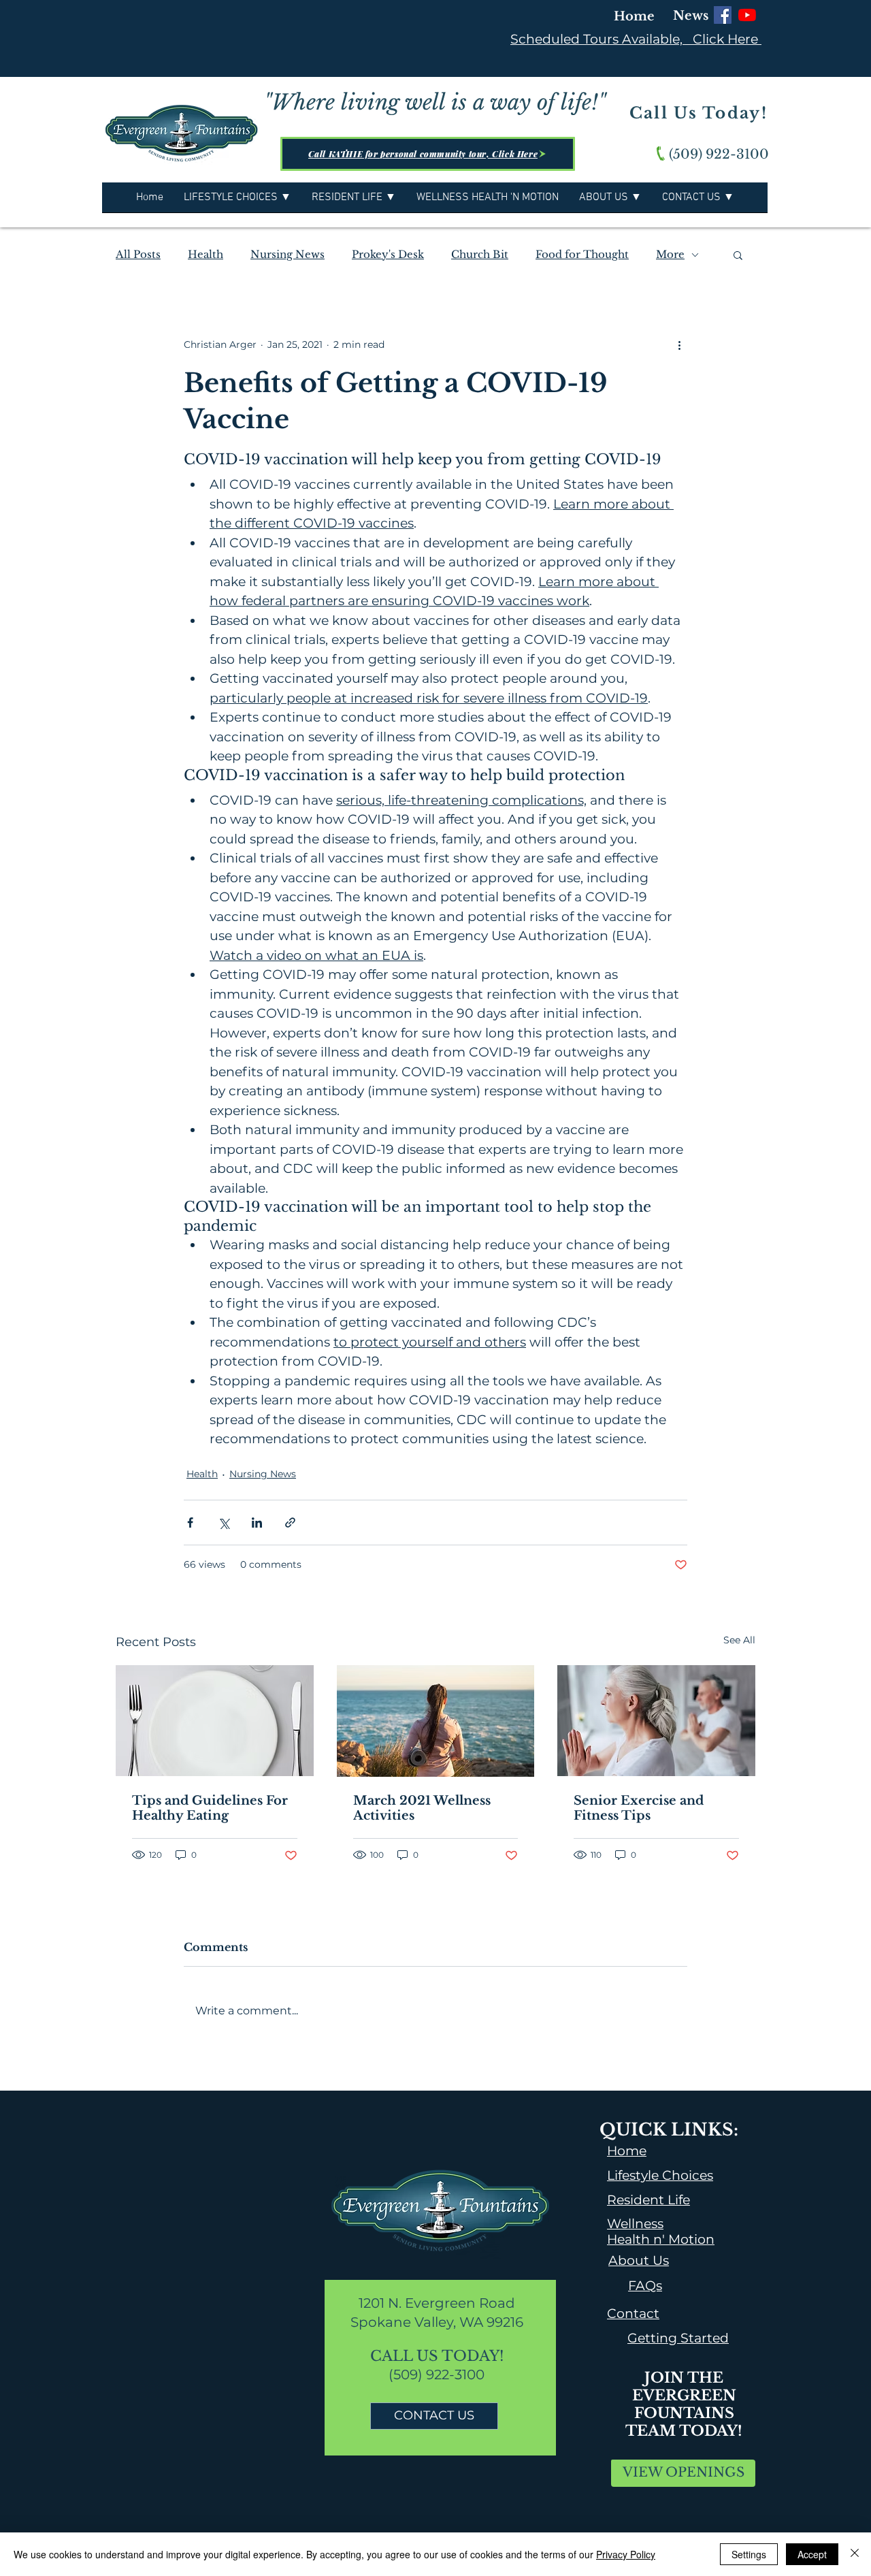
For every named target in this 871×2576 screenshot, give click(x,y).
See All (739, 1640)
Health (206, 255)
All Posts (138, 255)
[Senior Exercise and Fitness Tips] (656, 1721)
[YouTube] (747, 15)
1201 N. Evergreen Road (437, 2303)
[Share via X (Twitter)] (224, 1523)
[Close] (855, 2554)
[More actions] (679, 344)
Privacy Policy (626, 2554)
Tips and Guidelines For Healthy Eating (210, 1808)
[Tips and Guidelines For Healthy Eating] (215, 1721)
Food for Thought (582, 255)
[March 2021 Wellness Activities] (436, 1721)
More (670, 255)
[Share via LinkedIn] (257, 1523)
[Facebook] (723, 15)
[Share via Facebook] (190, 1523)
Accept (812, 2554)
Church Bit (480, 255)
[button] (738, 255)
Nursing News (287, 255)
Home (634, 16)
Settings (749, 2554)
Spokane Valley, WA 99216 (437, 2322)
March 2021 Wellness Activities (422, 1808)
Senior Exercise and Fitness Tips (639, 1808)
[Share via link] (290, 1523)
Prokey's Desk (388, 255)
